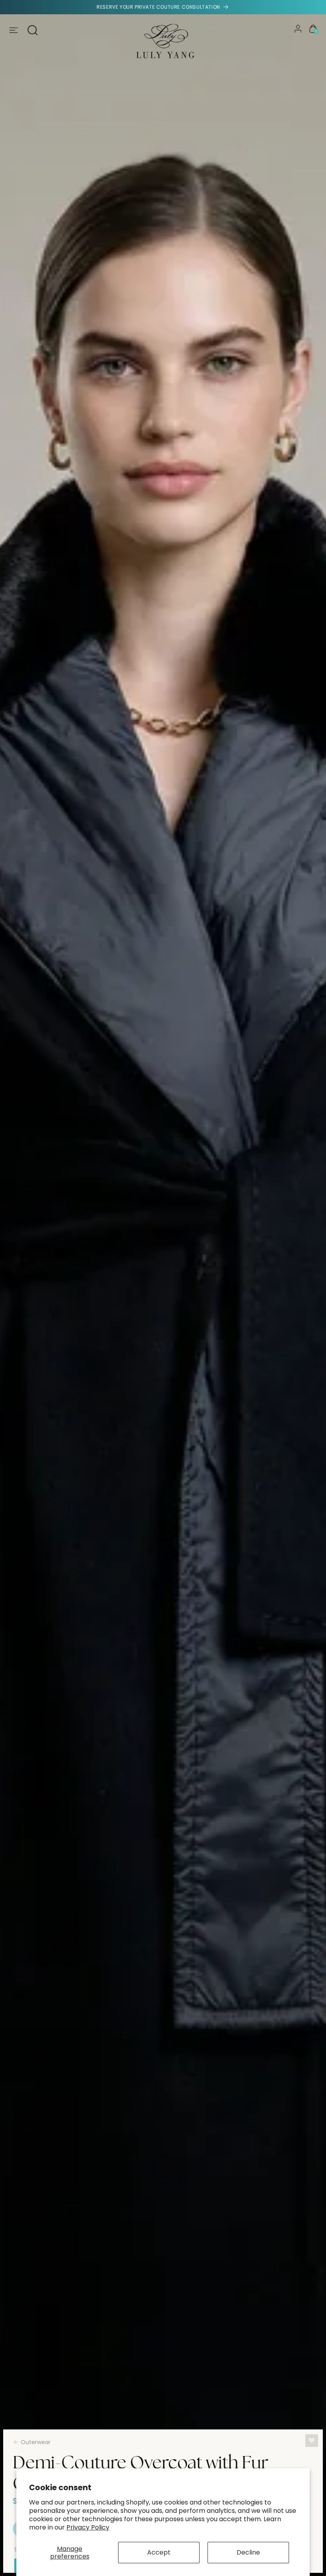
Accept (159, 2552)
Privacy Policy (88, 2527)
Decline (248, 2552)
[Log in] (298, 29)
